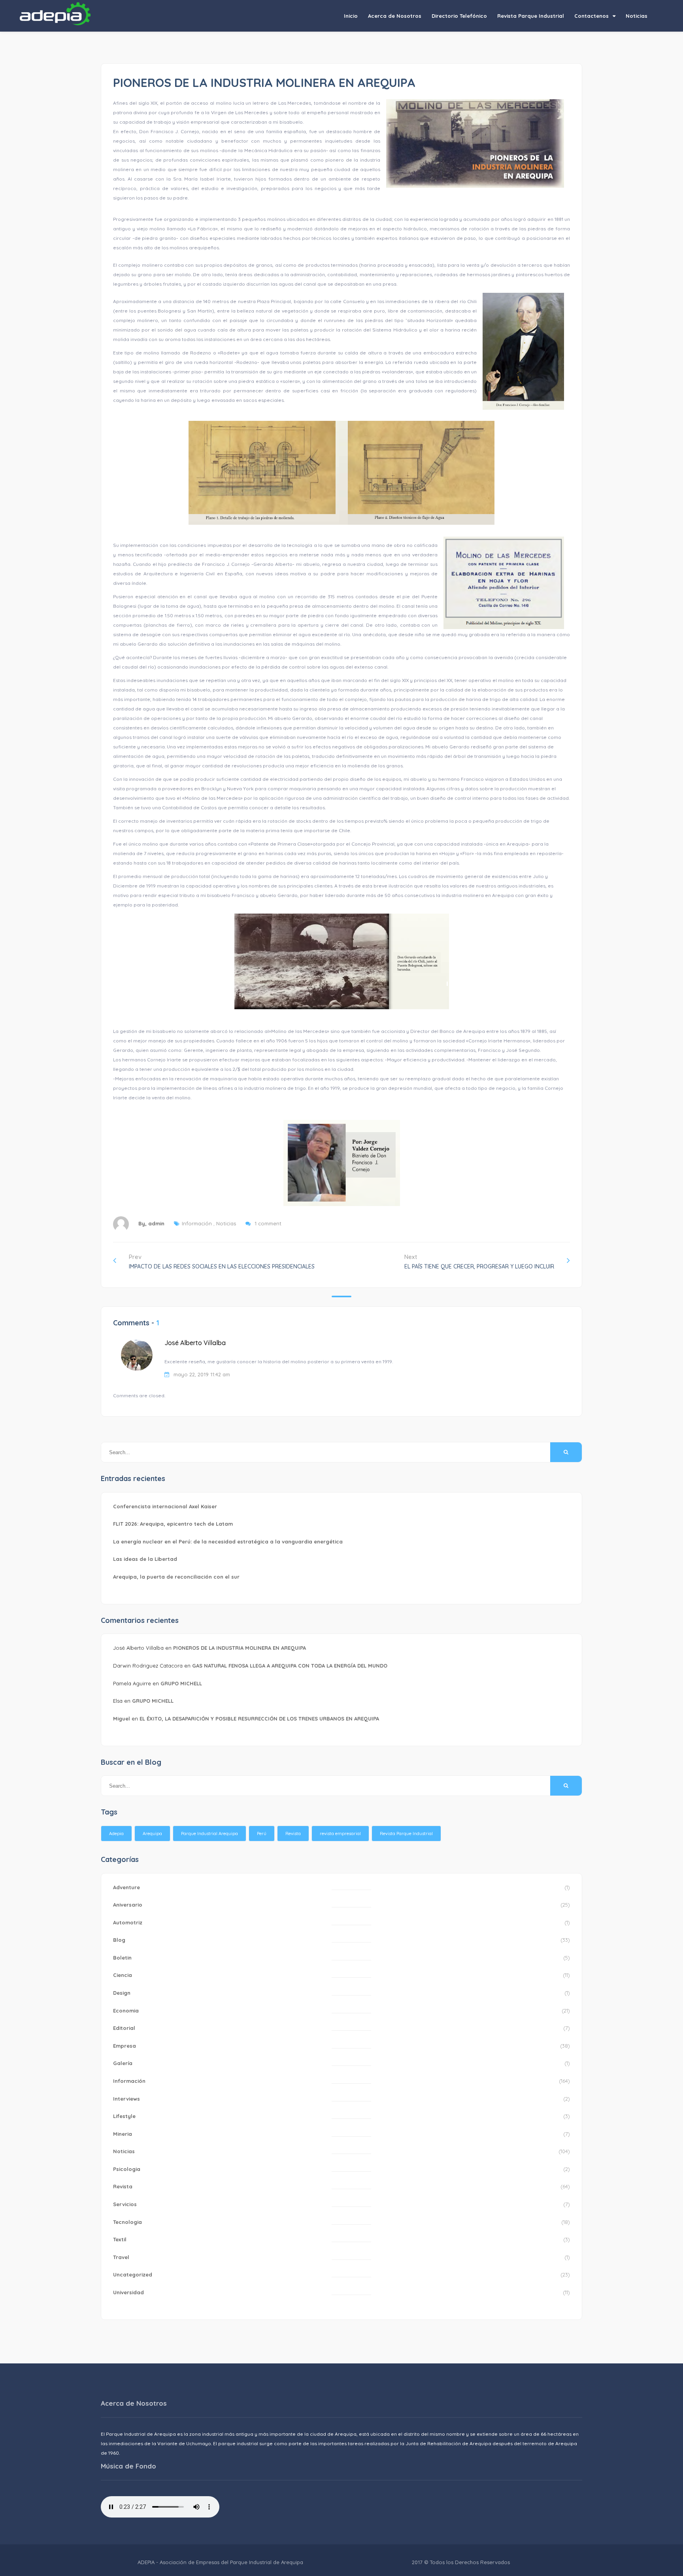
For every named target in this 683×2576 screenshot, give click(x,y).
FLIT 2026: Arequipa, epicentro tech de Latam (173, 1524)
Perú (262, 1834)
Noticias (637, 16)
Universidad (128, 2292)
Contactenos (591, 16)
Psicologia (127, 2169)
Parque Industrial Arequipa (209, 1834)
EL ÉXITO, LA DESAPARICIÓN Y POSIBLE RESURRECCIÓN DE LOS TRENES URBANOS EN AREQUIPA (259, 1719)
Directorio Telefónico (459, 16)
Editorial (124, 2028)
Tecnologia (127, 2222)
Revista (293, 1834)
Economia (126, 2011)
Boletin (122, 1958)
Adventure (126, 1887)
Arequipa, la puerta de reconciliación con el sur (176, 1577)
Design (122, 1993)
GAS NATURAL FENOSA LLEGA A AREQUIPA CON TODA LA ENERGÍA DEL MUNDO (290, 1666)
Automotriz (128, 1922)
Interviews (126, 2099)
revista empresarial (340, 1834)
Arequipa (152, 1834)
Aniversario (128, 1905)
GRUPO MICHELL (181, 1683)
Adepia (116, 1834)
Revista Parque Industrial (531, 16)
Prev (222, 1262)
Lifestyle (124, 2116)
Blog (119, 1940)
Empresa (125, 2046)
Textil (120, 2239)
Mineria (123, 2134)
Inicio (351, 16)
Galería (123, 2063)
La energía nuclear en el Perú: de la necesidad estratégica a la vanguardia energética (228, 1541)
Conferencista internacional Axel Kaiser (165, 1506)
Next (479, 1262)
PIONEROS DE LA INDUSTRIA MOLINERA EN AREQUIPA (240, 1648)
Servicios (125, 2204)
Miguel (122, 1719)
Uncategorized (133, 2274)
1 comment (268, 1223)
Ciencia (123, 1975)
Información (197, 1223)
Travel (121, 2257)
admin (156, 1223)
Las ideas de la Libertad (145, 1559)
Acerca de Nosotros (395, 16)
